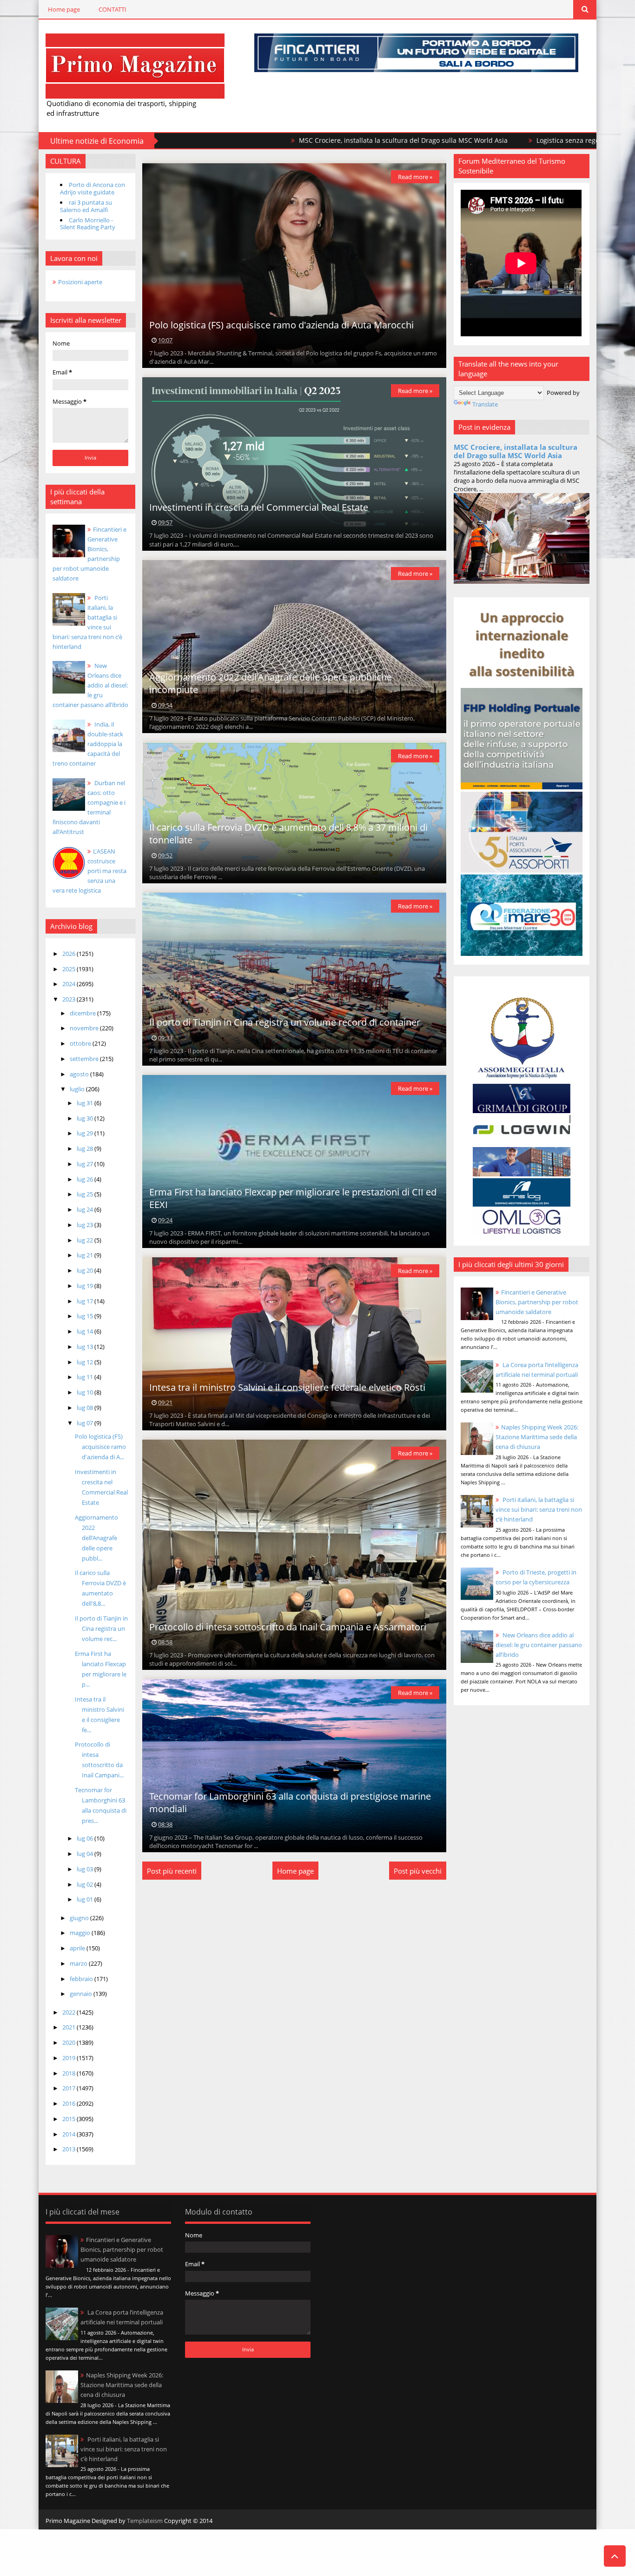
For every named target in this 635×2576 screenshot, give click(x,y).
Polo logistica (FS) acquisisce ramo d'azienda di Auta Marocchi (281, 325)
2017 (69, 2088)
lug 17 (86, 1301)
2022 (69, 2012)
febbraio (82, 1979)
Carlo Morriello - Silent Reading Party (88, 224)
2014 (69, 2134)
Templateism (145, 2521)
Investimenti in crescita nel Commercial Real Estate (259, 507)
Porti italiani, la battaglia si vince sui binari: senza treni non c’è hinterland (539, 1509)
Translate (485, 404)
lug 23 (86, 1225)
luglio (78, 1089)
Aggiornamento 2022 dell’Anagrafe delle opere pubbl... (96, 1538)
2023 (69, 999)
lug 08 (86, 1408)
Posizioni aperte (80, 282)
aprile (78, 1948)
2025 (69, 969)
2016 (69, 2103)
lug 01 (86, 1899)
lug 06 (86, 1838)
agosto (80, 1074)
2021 (69, 2027)
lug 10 (86, 1392)
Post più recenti (172, 1871)
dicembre (83, 1013)
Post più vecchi (418, 1871)
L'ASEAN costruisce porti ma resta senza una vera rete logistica (89, 871)
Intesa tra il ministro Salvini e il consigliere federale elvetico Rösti (287, 1387)
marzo (79, 1963)
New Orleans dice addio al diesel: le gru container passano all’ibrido (90, 685)
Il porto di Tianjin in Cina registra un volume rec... (101, 1628)
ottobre (81, 1043)
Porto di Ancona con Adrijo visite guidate (93, 188)
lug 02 (86, 1884)
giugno (80, 1918)
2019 (69, 2058)
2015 (69, 2119)
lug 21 (86, 1255)
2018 (69, 2073)
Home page (64, 9)
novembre (85, 1028)
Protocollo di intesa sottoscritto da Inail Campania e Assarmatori (288, 1627)
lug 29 (86, 1133)
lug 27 (86, 1164)
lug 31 (86, 1103)
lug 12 (86, 1362)
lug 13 (86, 1347)
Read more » (415, 177)
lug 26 (86, 1179)
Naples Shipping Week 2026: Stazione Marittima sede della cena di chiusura (537, 1437)
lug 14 (86, 1331)
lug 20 (86, 1270)
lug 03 (86, 1869)
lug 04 (86, 1854)
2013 (69, 2149)
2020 (69, 2042)
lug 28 (86, 1148)
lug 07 (86, 1423)
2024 (69, 984)
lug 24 (86, 1209)
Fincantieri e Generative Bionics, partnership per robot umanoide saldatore (537, 1302)
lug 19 (86, 1286)
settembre (85, 1059)
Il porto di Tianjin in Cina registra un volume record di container (285, 1022)
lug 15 (86, 1316)
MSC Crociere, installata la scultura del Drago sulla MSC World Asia (277, 140)
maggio (81, 1933)
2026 (69, 954)
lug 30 (86, 1118)
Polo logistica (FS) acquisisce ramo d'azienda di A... (100, 1447)
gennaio (82, 1994)
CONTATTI (112, 9)
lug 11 (86, 1377)
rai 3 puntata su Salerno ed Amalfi (86, 206)
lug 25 (86, 1194)
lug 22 (86, 1240)
